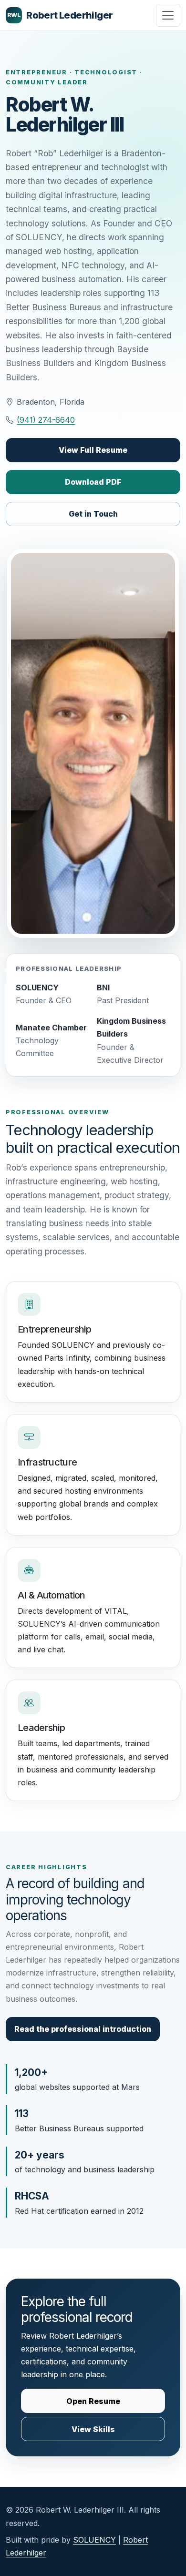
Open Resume (93, 2401)
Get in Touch (93, 514)
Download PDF (93, 482)
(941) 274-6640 (46, 420)
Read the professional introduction (83, 2029)
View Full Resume (93, 450)
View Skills (93, 2429)
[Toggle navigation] (168, 15)
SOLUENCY (94, 2540)
